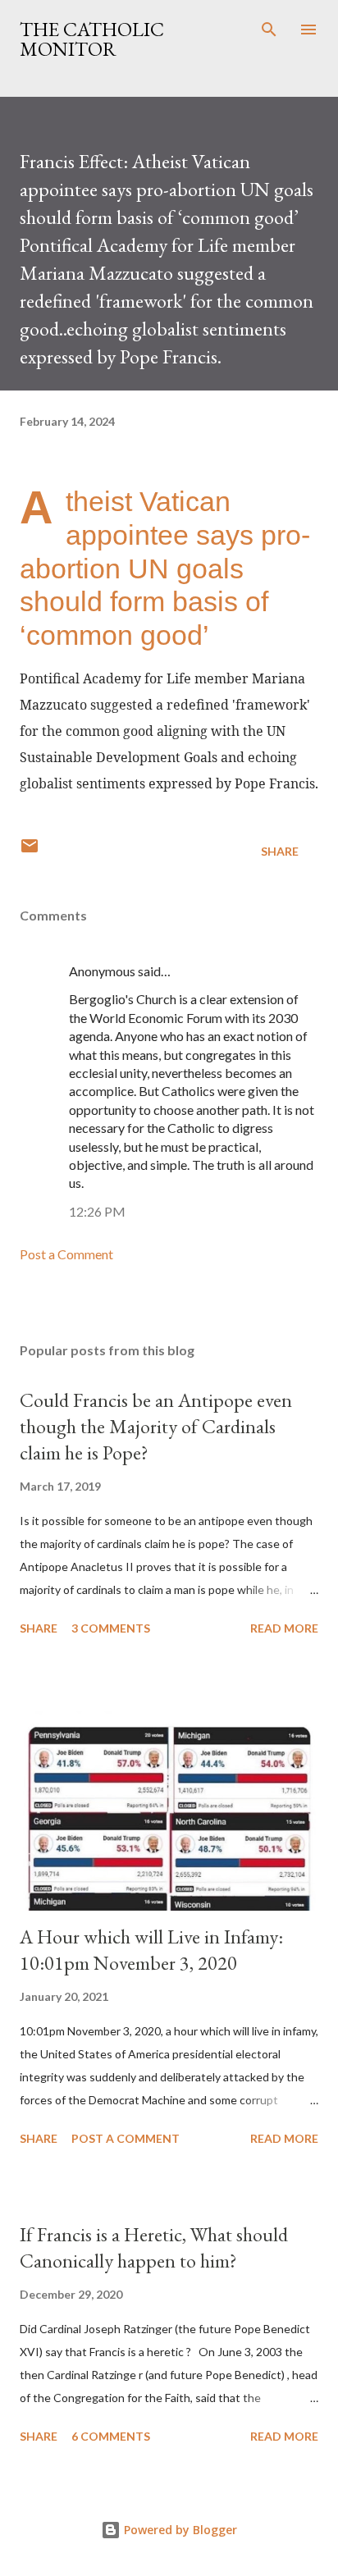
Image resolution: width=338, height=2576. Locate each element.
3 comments (111, 1628)
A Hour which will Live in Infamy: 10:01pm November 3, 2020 (151, 1950)
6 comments (111, 2436)
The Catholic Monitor (92, 39)
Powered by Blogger (179, 2530)
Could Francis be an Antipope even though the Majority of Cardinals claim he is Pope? (156, 1426)
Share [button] (280, 851)
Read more (284, 1628)
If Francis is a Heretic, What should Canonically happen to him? (154, 2247)
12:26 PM (97, 1211)
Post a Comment (66, 1254)
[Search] (269, 30)
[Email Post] (30, 851)
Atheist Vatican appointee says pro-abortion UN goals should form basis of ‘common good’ (165, 568)
